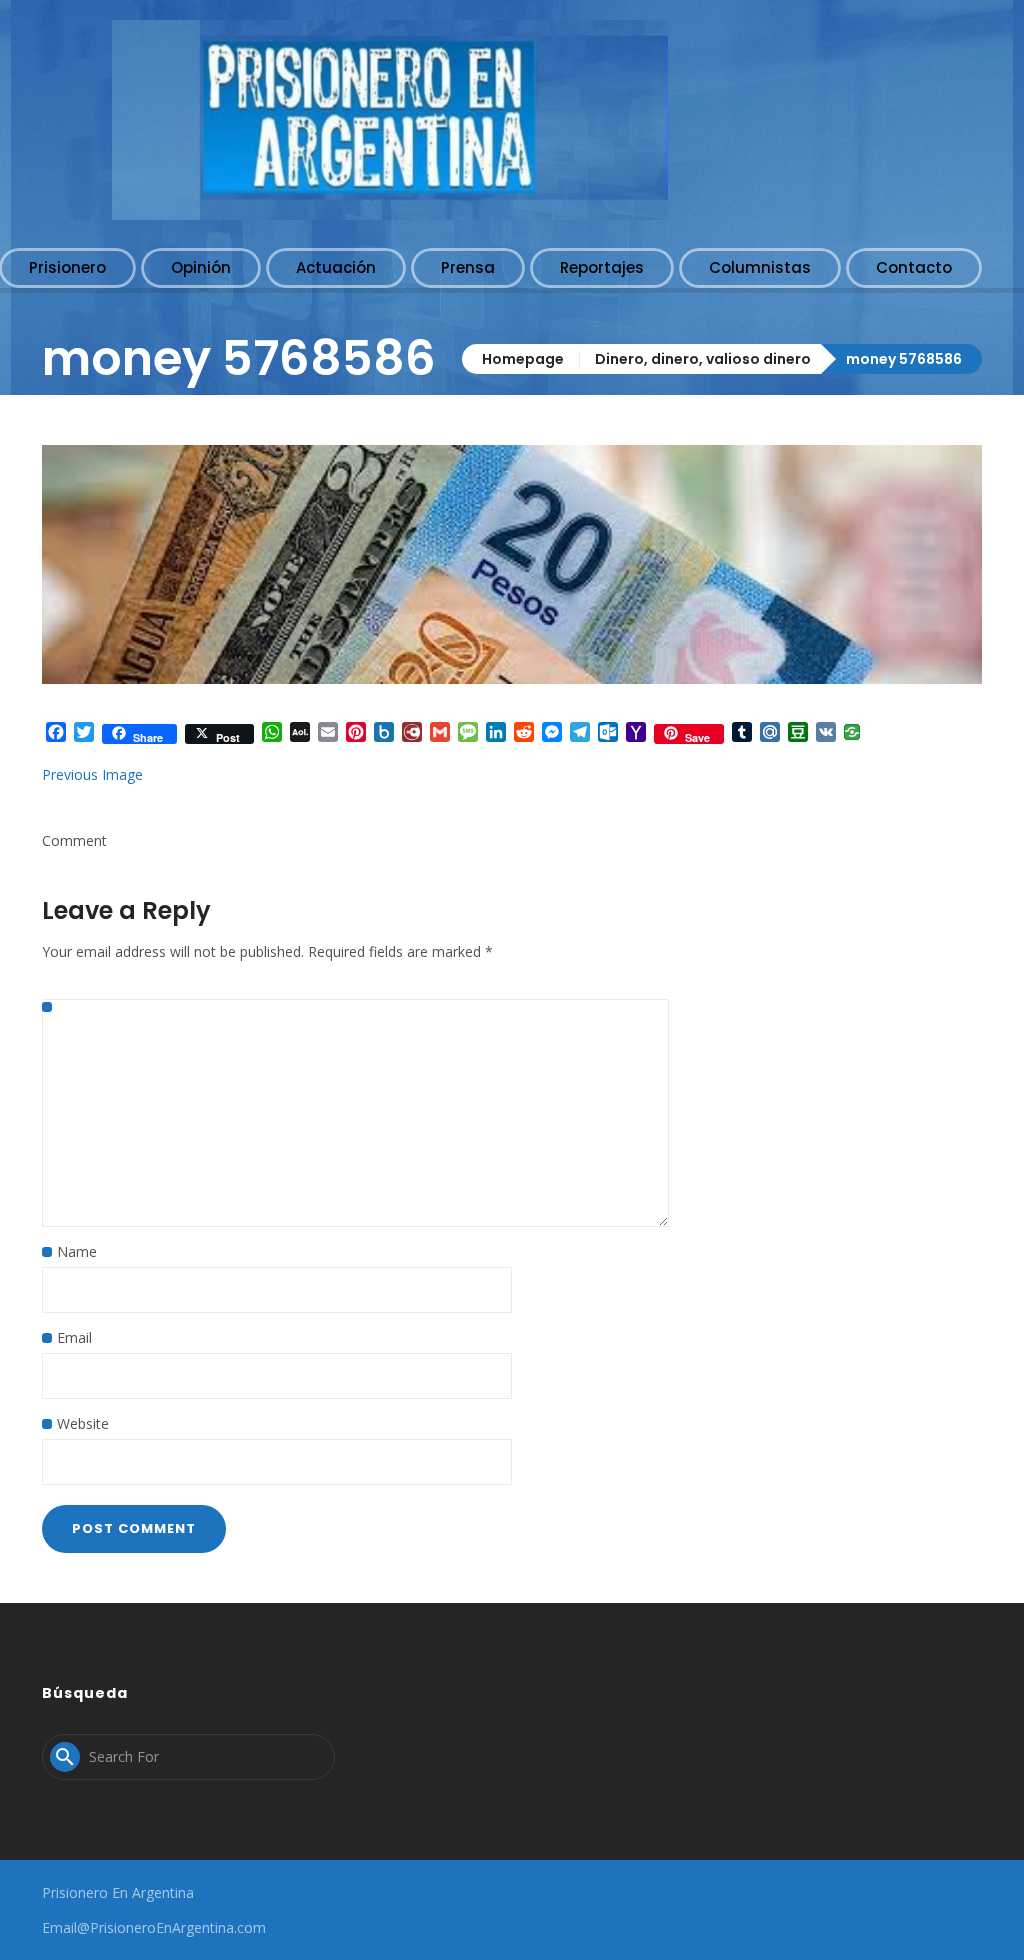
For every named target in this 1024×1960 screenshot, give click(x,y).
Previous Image (92, 774)
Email (74, 1337)
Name (77, 1251)
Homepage (523, 359)
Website (83, 1423)
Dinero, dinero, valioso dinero (703, 359)
